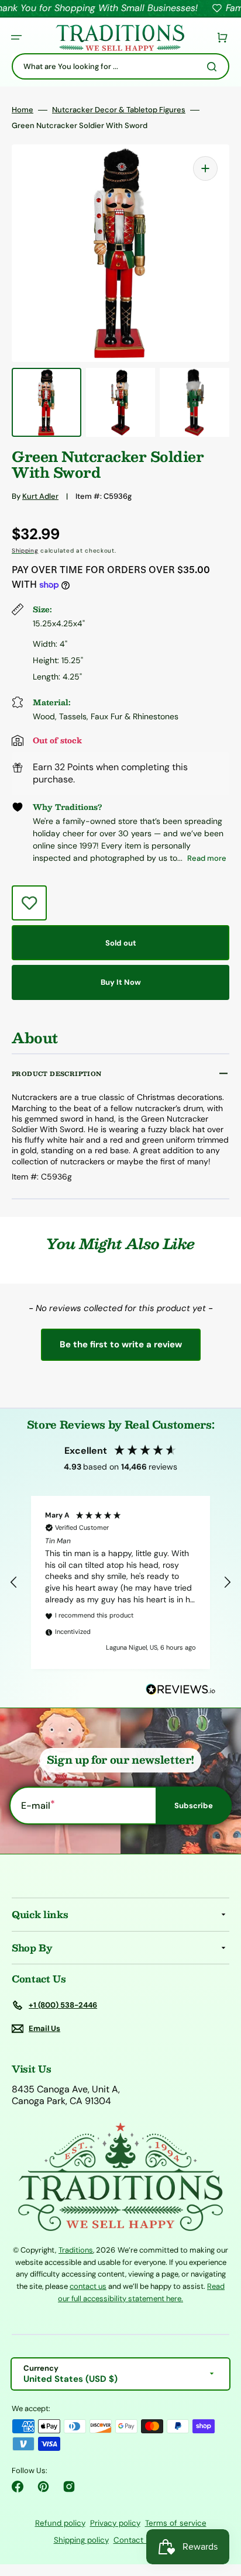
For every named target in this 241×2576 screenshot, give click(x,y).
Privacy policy (115, 2523)
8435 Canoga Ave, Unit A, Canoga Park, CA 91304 (66, 2096)
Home (23, 110)
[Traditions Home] (120, 38)
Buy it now (121, 982)
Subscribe (194, 1806)
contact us (88, 2286)
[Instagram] (69, 2487)
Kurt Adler (40, 496)
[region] (120, 1582)
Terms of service (176, 2523)
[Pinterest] (43, 2487)
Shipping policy (81, 2540)
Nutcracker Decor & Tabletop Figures (119, 110)
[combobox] (120, 66)
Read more (207, 858)
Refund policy (60, 2523)
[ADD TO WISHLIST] (29, 903)
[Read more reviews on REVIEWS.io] (181, 1690)
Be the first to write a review (121, 1344)
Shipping (25, 551)
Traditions (76, 2250)
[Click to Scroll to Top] (220, 2508)
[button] (16, 37)
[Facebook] (18, 2487)
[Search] (214, 67)
